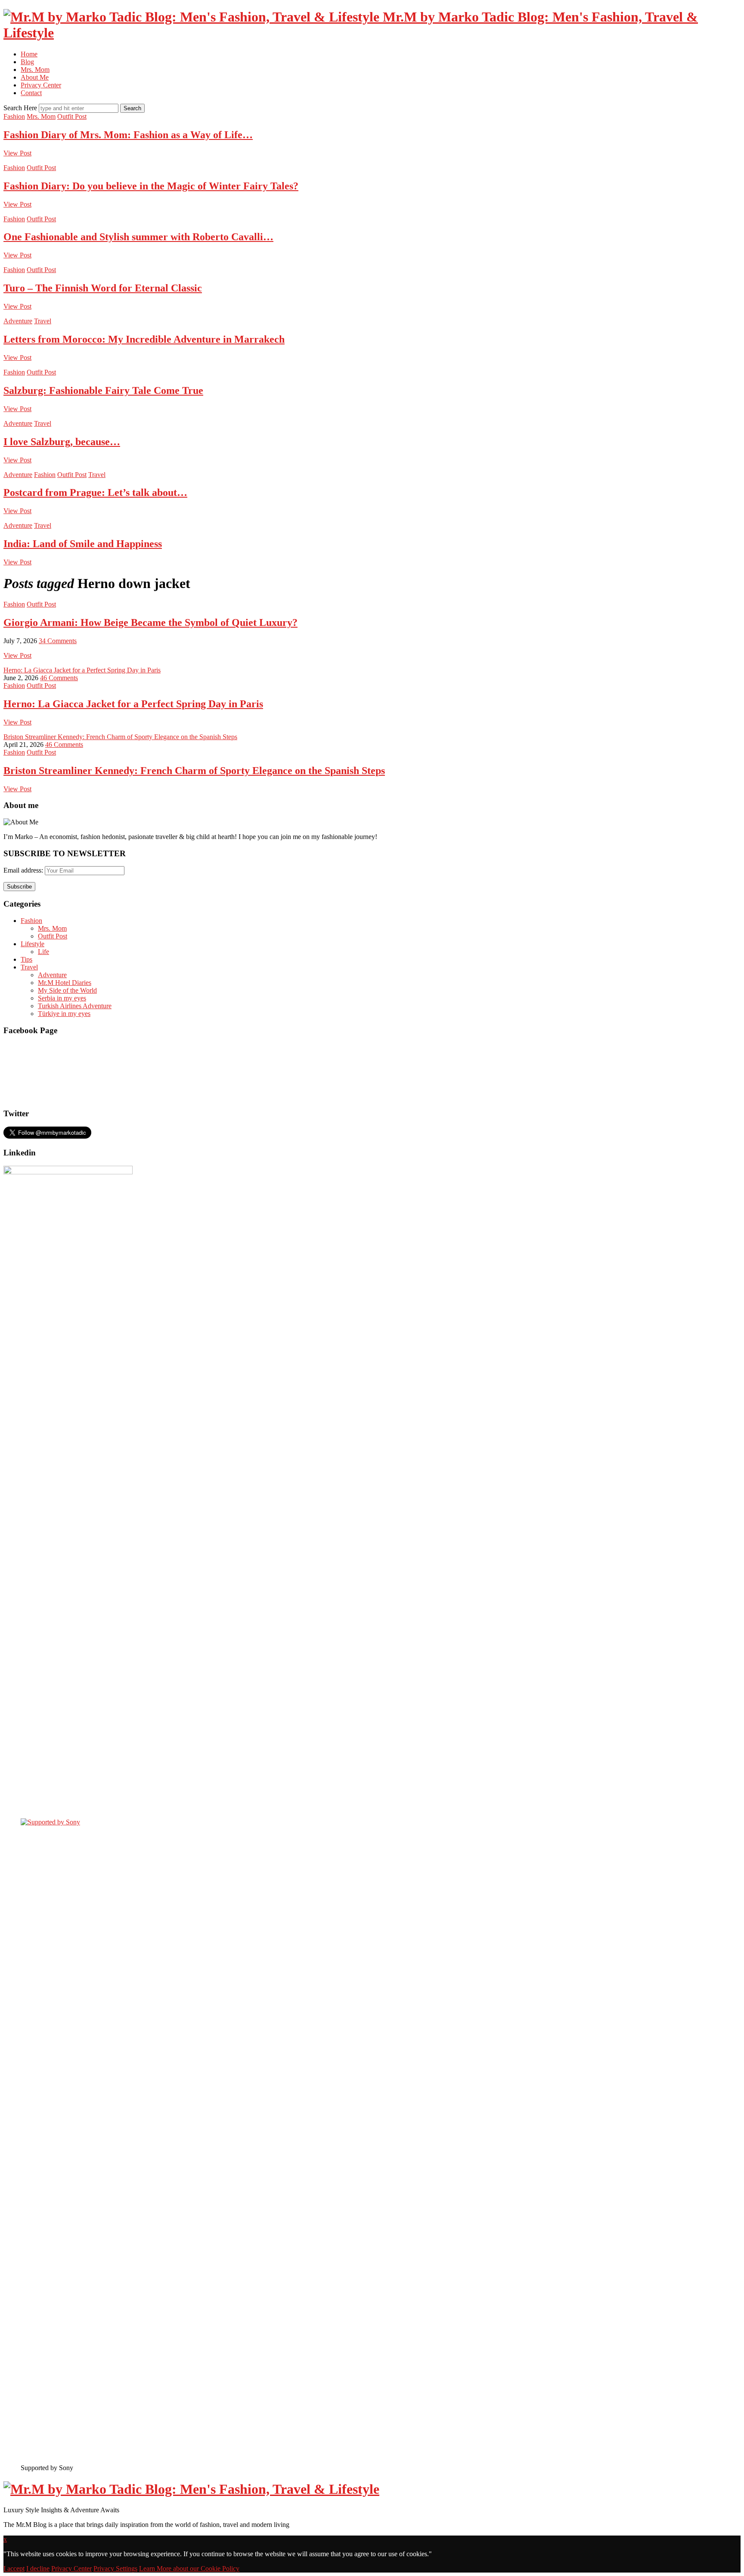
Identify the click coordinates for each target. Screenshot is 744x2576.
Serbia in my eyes (62, 998)
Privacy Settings (115, 2568)
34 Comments (58, 641)
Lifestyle (33, 944)
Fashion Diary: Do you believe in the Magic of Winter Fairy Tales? (151, 186)
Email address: (24, 870)
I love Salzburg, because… (62, 442)
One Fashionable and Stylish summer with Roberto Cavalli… (138, 237)
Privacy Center (41, 85)
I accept (14, 2568)
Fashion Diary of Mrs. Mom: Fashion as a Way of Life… (128, 135)
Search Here (21, 108)
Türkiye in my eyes (64, 1014)
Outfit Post (72, 116)
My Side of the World (67, 990)
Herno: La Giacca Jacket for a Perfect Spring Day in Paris (82, 670)
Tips (26, 959)
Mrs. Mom (35, 70)
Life (43, 952)
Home (29, 54)
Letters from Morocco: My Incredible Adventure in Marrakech (144, 339)
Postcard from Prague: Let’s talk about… (95, 492)
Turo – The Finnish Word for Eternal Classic (103, 288)
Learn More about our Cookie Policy (189, 2568)
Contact (31, 93)
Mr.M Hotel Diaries (65, 983)
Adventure (18, 321)
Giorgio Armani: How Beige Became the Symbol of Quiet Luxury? (150, 622)
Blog (27, 62)
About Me (35, 77)
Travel (43, 321)
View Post (17, 153)
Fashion (14, 116)
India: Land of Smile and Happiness (83, 544)
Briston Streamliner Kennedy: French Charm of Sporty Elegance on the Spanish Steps (120, 737)
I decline (38, 2568)
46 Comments (59, 678)
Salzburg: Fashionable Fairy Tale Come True (103, 390)
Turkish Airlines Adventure (75, 1006)
